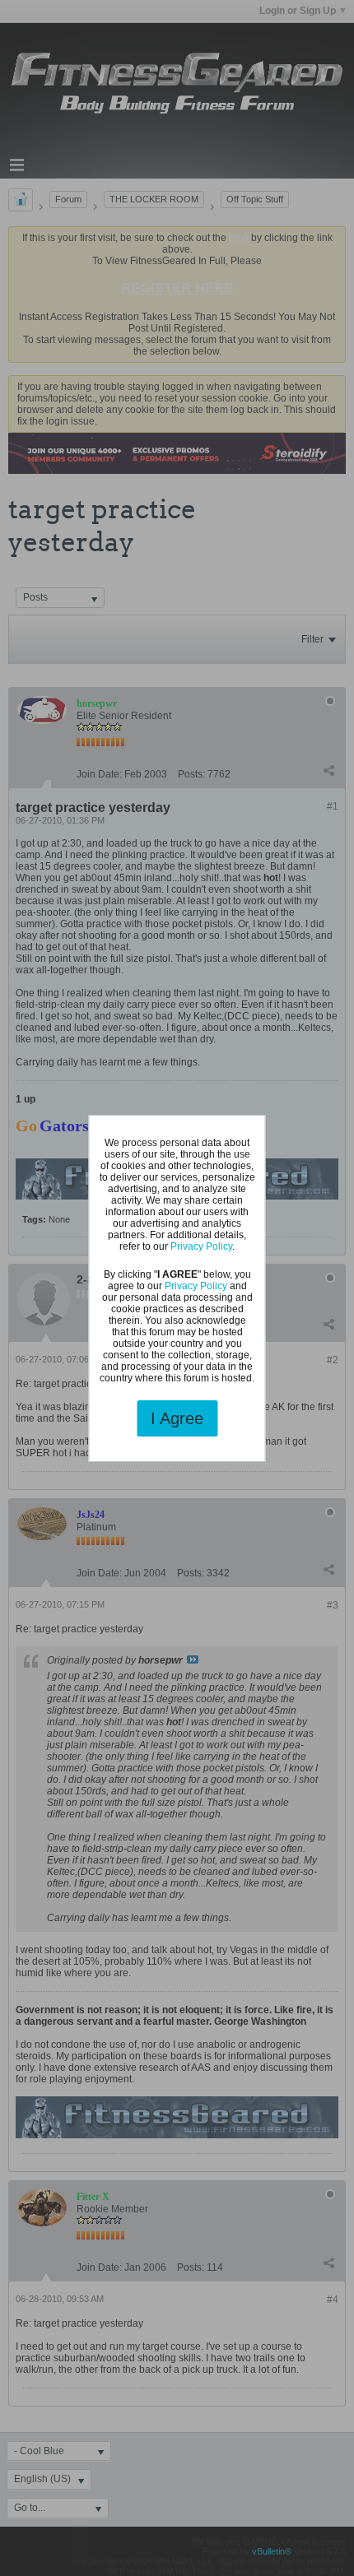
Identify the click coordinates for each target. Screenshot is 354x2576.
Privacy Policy (201, 1246)
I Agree (177, 1418)
